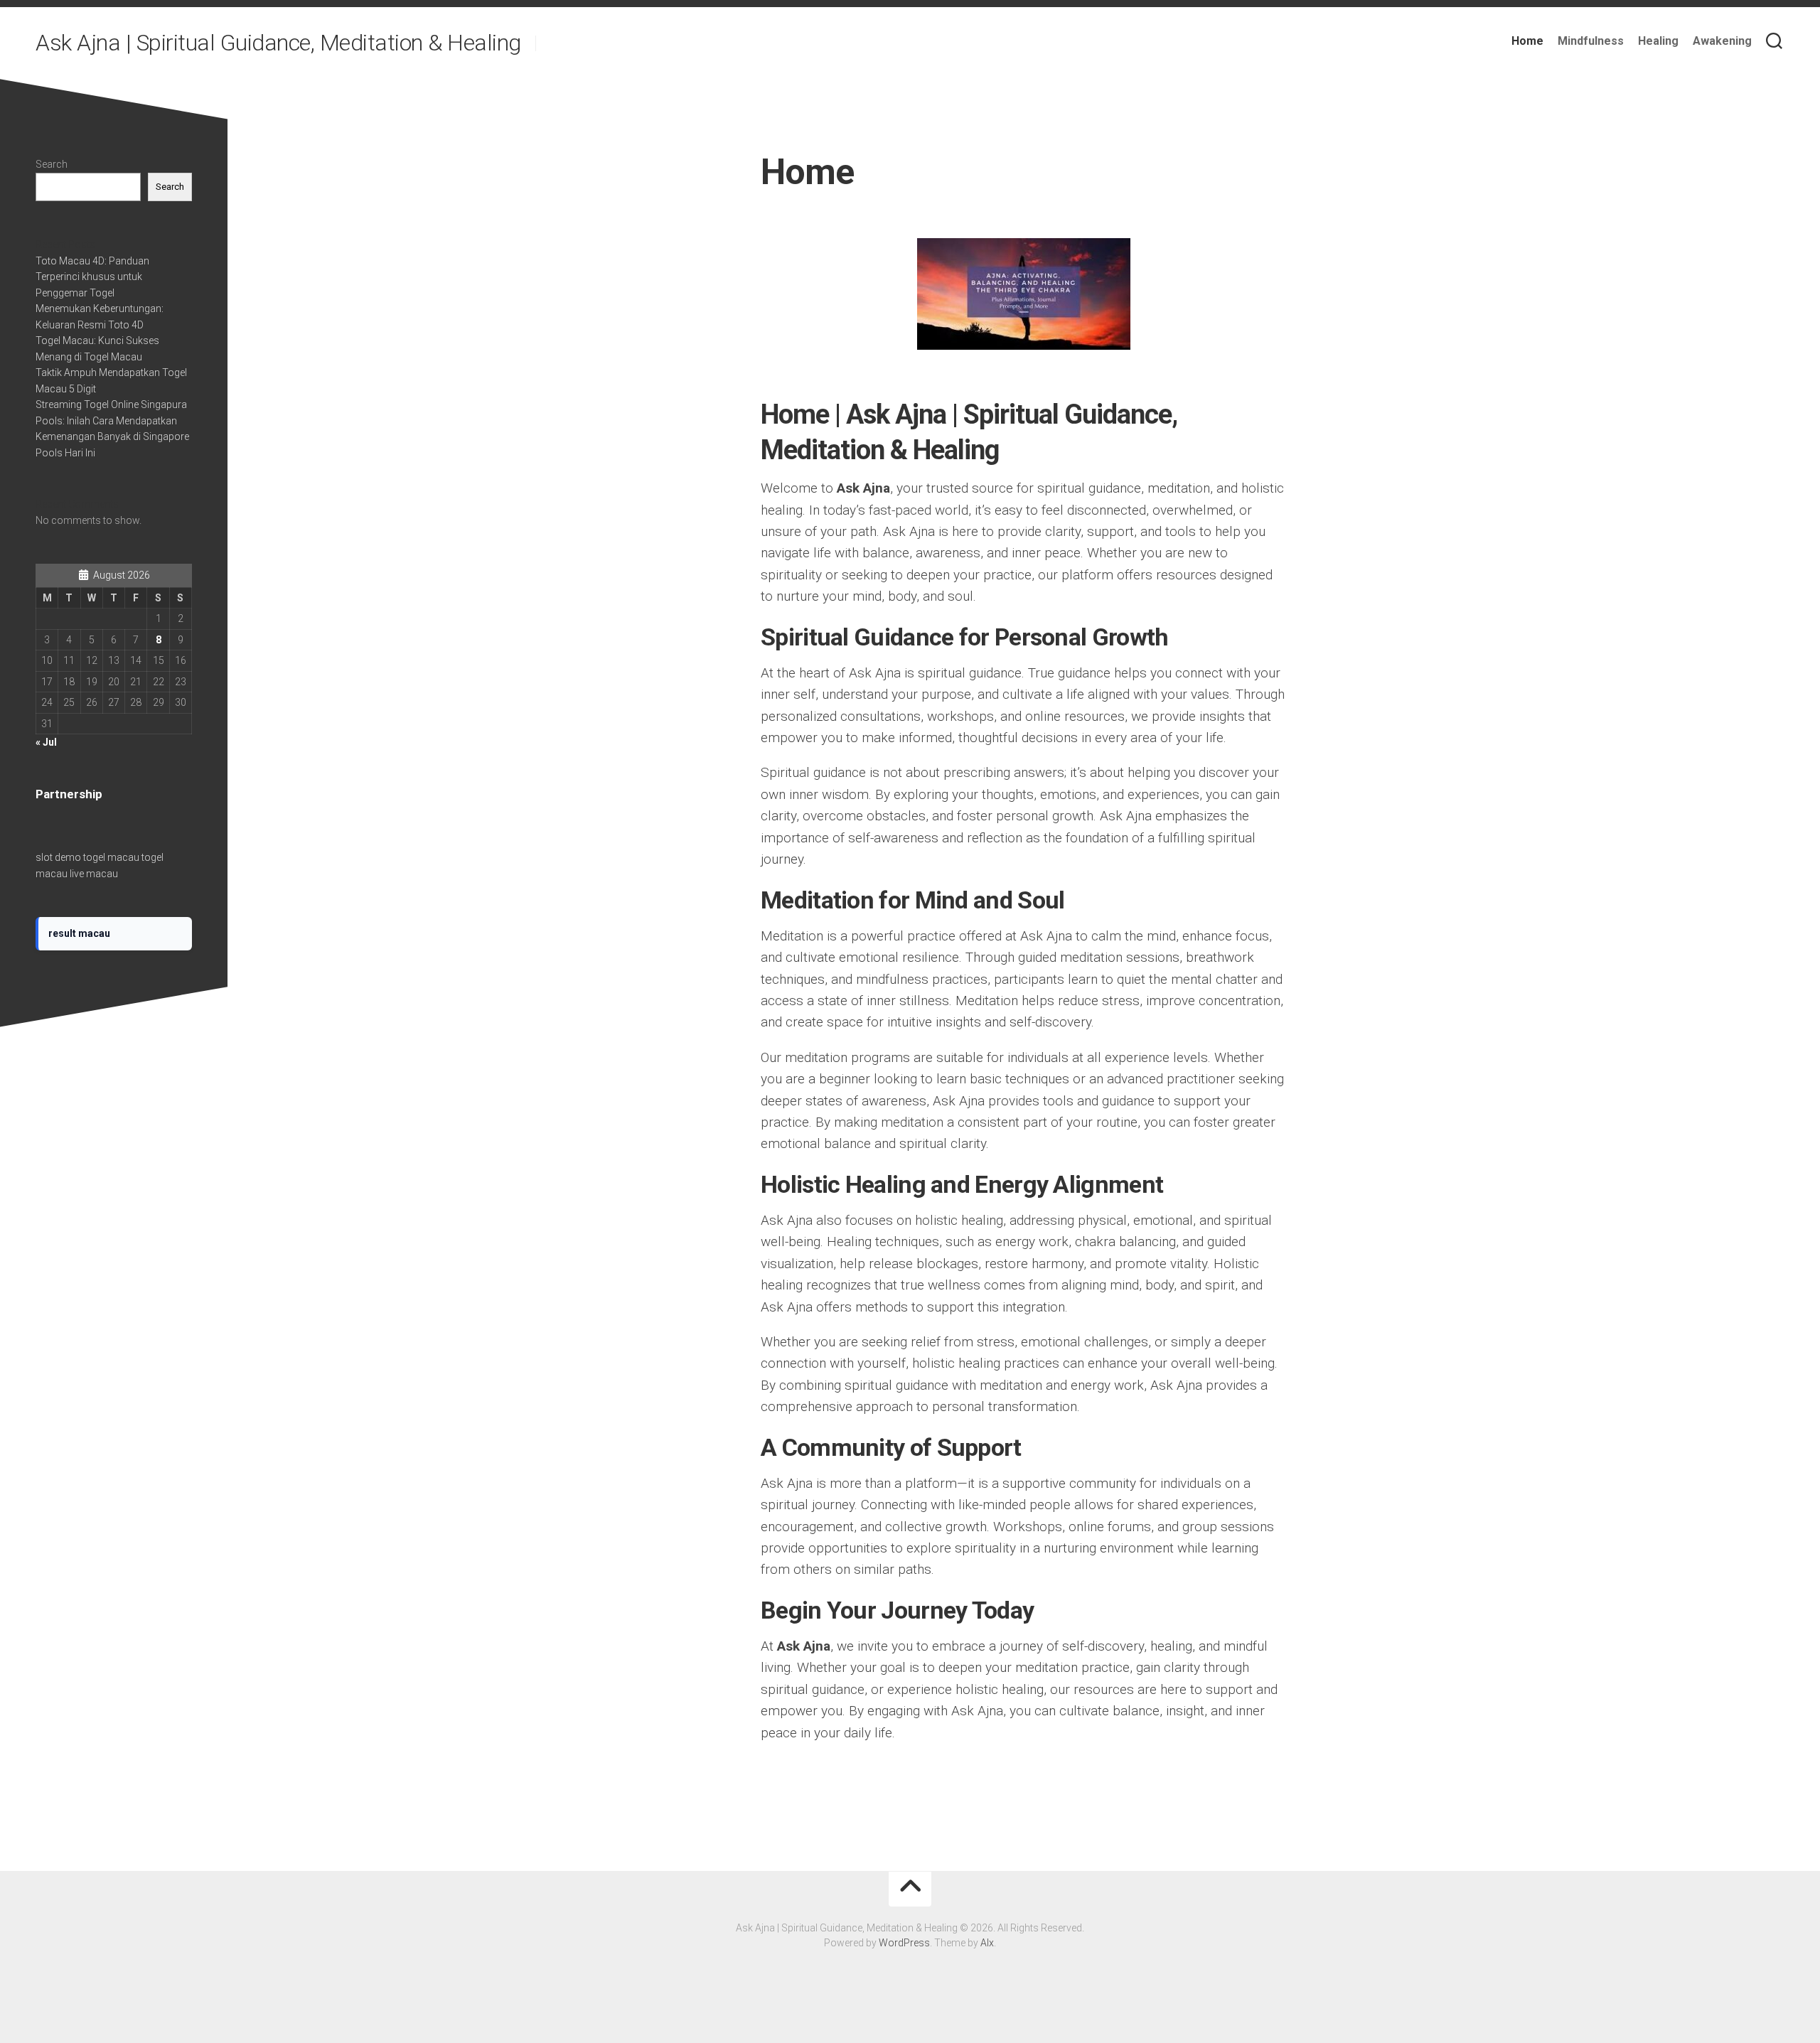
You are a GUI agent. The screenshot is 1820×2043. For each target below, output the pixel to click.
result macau (79, 933)
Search (52, 164)
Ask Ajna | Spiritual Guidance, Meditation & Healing (278, 43)
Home (1527, 41)
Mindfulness (1591, 41)
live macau (94, 874)
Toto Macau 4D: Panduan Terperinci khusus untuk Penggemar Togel (92, 277)
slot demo (58, 857)
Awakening (1722, 41)
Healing (1658, 41)
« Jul (46, 742)
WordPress (904, 1943)
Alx (987, 1943)
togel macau (111, 857)
